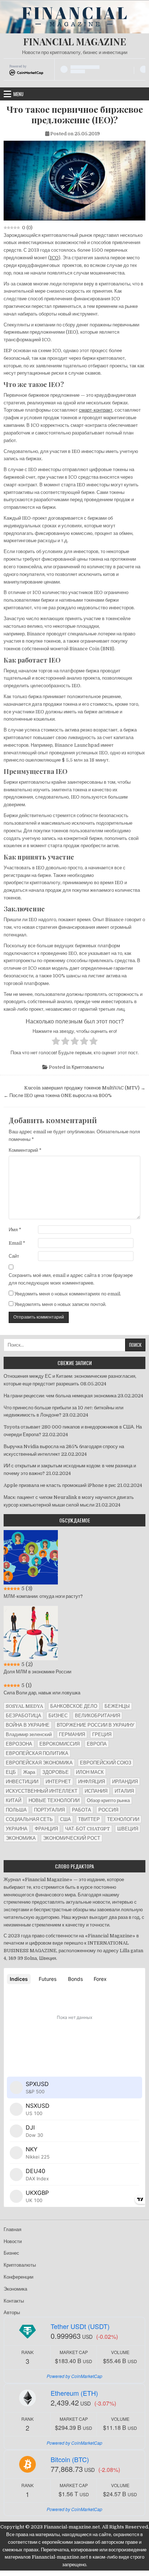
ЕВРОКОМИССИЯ (59, 1744)
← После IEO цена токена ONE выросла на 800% (58, 1095)
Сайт (14, 1256)
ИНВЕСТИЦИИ (22, 1782)
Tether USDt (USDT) (80, 2326)
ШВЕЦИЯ (128, 1829)
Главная (12, 2229)
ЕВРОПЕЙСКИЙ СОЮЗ (106, 1763)
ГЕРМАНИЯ (72, 1734)
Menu (18, 94)
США (65, 1819)
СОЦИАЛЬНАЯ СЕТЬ (29, 1819)
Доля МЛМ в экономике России (37, 1672)
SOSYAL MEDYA (24, 1706)
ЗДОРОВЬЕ (56, 1772)
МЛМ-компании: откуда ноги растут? (43, 1596)
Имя (15, 1230)
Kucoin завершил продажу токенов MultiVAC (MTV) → (85, 1088)
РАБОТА (82, 1810)
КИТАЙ (14, 1800)
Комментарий (25, 1150)
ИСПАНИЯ (96, 1791)
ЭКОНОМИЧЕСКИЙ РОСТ (72, 1838)
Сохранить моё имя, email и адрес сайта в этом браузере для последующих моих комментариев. (71, 1279)
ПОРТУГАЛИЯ (49, 1810)
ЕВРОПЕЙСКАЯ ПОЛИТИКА (37, 1753)
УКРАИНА (17, 1829)
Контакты (14, 2301)
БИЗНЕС (58, 1716)
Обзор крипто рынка (108, 1800)
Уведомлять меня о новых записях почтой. (60, 1304)
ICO (54, 258)
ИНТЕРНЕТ (58, 1782)
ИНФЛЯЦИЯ (91, 1782)
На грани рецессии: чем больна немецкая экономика (60, 1396)
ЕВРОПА (97, 1744)
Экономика (15, 2289)
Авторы (12, 2313)
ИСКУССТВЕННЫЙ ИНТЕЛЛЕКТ (42, 1791)
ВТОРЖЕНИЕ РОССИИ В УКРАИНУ (95, 1725)
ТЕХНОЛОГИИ (123, 1819)
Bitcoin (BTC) (70, 2459)
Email (17, 1243)
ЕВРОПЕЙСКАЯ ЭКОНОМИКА (39, 1763)
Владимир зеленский (29, 1734)
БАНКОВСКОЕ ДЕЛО (74, 1706)
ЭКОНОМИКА (21, 1838)
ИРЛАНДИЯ (125, 1782)
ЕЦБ (11, 1772)
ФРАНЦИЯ (46, 1829)
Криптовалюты (88, 1067)
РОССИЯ (108, 1810)
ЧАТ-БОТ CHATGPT (88, 1829)
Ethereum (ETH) (74, 2393)
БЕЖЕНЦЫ (117, 1706)
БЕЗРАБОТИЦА (24, 1716)
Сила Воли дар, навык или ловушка (42, 1693)
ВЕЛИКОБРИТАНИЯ (97, 1716)
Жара (29, 1772)
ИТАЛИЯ (124, 1791)
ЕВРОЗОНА (19, 1744)
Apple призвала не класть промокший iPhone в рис (60, 1485)
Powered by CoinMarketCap (74, 2376)
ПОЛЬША (16, 1810)
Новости (13, 2241)
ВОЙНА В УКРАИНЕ (28, 1725)
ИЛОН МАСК (90, 1772)
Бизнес (11, 2253)
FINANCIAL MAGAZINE (75, 42)
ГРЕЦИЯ (102, 1734)
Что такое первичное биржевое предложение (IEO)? (75, 115)
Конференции (18, 2277)
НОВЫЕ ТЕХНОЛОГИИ (54, 1800)
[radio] (56, 1042)
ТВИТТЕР (89, 1819)
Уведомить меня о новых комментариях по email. (68, 1294)
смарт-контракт (96, 410)
